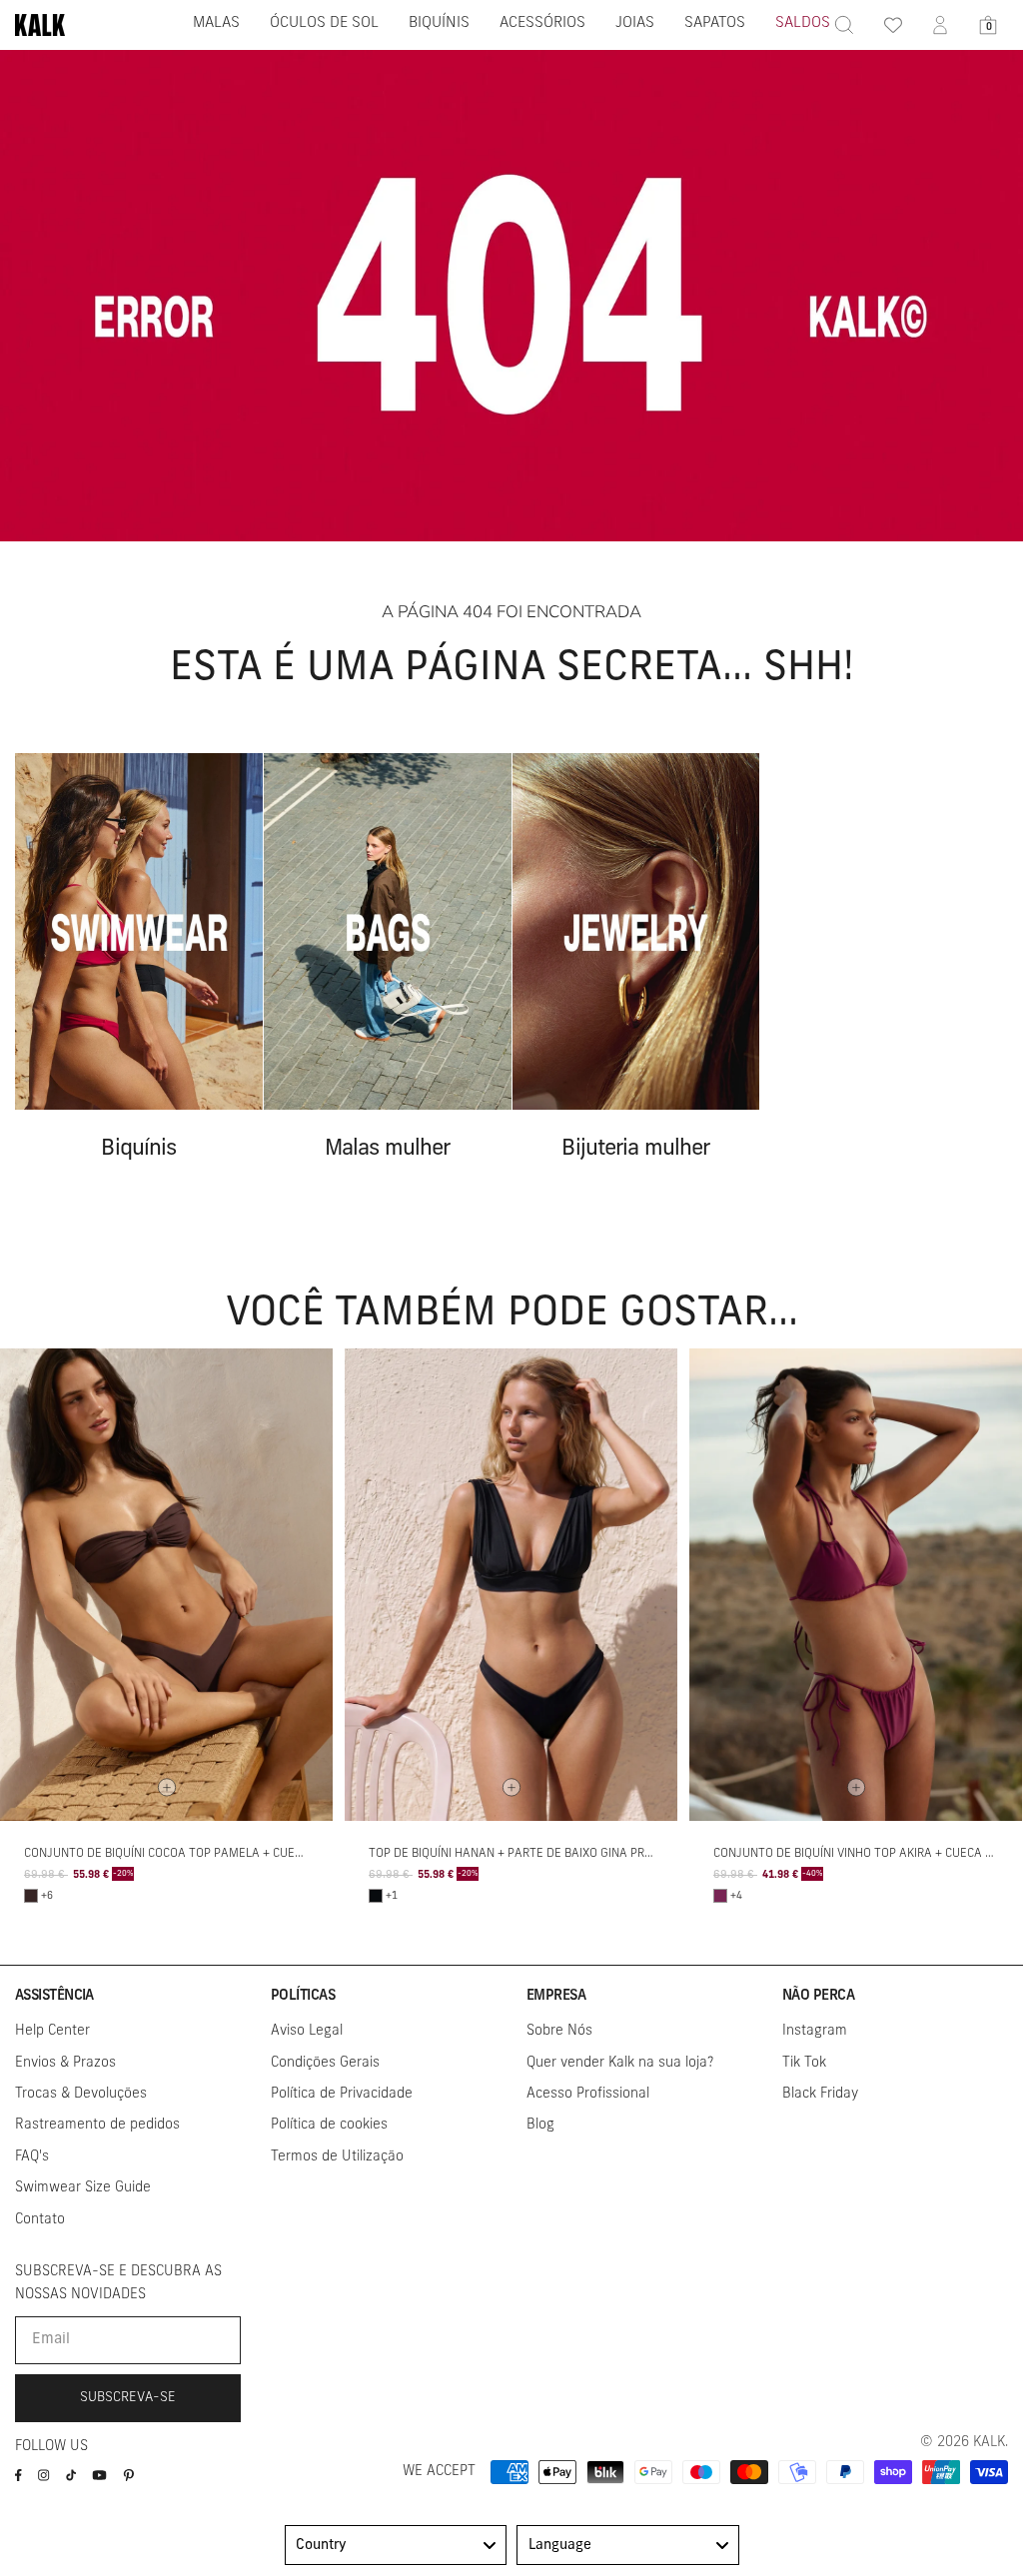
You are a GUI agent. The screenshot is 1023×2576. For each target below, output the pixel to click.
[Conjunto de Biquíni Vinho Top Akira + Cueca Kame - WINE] (720, 1896)
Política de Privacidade (342, 2094)
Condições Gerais (325, 2063)
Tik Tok (804, 2063)
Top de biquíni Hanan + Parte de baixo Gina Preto (517, 1854)
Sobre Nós (559, 2031)
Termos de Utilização (337, 2157)
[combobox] (396, 2545)
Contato (40, 2220)
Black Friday (820, 2094)
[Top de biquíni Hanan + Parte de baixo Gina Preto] (511, 1585)
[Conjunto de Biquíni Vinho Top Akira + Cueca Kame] (856, 1585)
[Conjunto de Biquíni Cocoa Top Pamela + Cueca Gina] (166, 1585)
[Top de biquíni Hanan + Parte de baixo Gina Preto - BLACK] (376, 1896)
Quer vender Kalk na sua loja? (620, 2063)
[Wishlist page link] (892, 25)
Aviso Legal (307, 2031)
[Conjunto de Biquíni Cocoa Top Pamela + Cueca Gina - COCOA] (31, 1896)
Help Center (52, 2031)
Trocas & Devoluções (81, 2094)
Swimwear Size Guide (83, 2188)
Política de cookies (329, 2125)
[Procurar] (844, 25)
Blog (540, 2125)
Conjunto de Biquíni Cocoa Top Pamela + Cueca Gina (182, 1854)
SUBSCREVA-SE (128, 2398)
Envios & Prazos (65, 2063)
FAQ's (32, 2157)
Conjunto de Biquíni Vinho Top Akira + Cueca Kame (865, 1854)
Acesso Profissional (588, 2094)
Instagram (815, 2031)
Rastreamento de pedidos (97, 2125)
